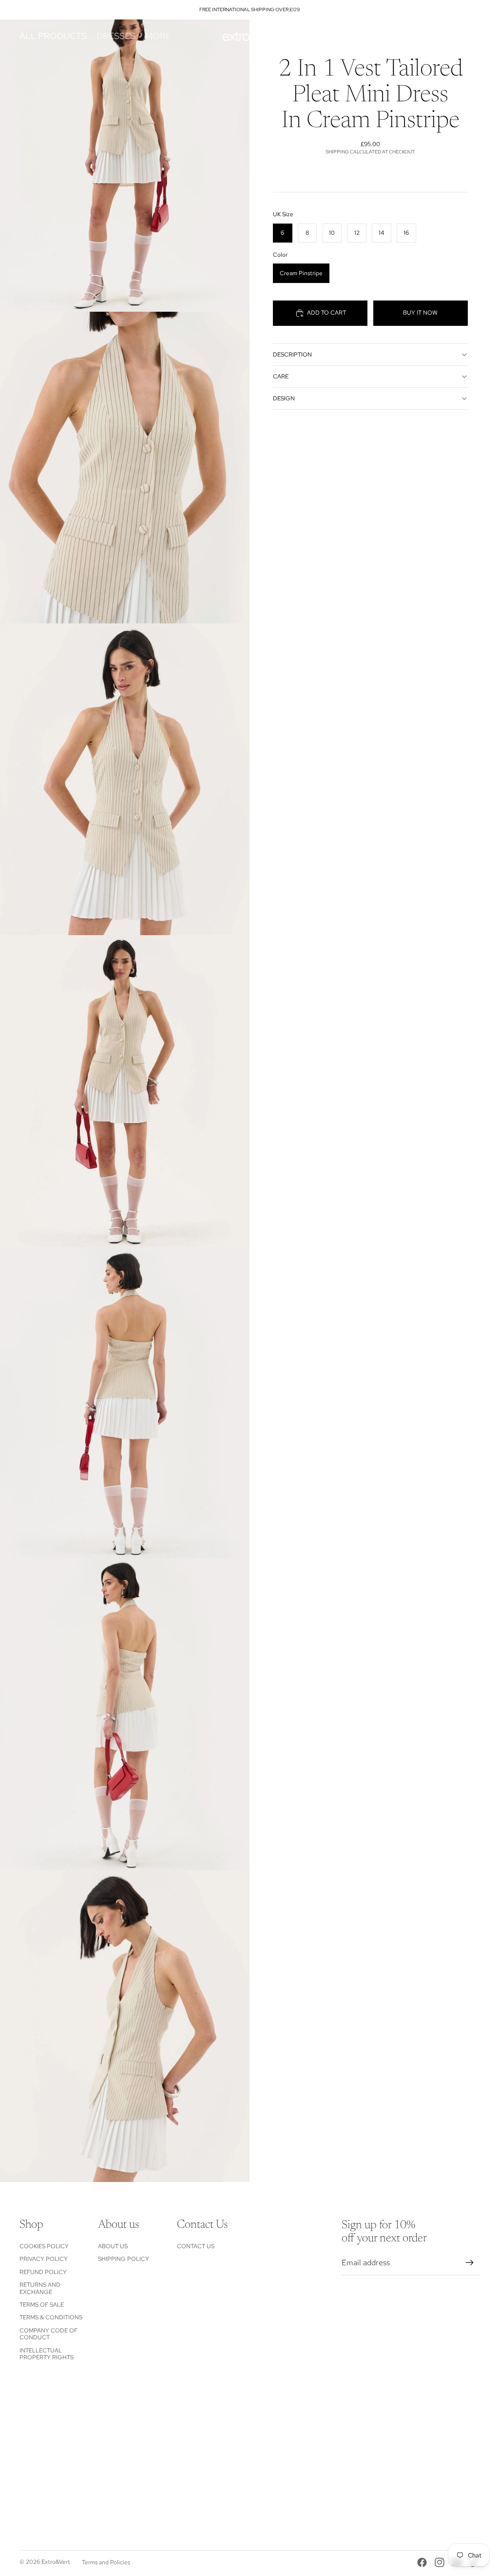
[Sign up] (470, 2263)
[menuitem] (158, 36)
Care (281, 376)
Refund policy (43, 2272)
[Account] (447, 36)
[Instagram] (440, 2562)
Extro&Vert (56, 2562)
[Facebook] (422, 2562)
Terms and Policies (106, 2562)
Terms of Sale (42, 2305)
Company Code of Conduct (48, 2334)
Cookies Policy (44, 2246)
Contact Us (196, 2246)
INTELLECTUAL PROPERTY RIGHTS (47, 2354)
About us (113, 2246)
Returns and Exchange (40, 2288)
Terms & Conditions (51, 2317)
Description (292, 355)
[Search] (427, 36)
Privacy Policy (44, 2259)
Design (284, 398)
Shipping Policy (124, 2259)
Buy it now (420, 313)
